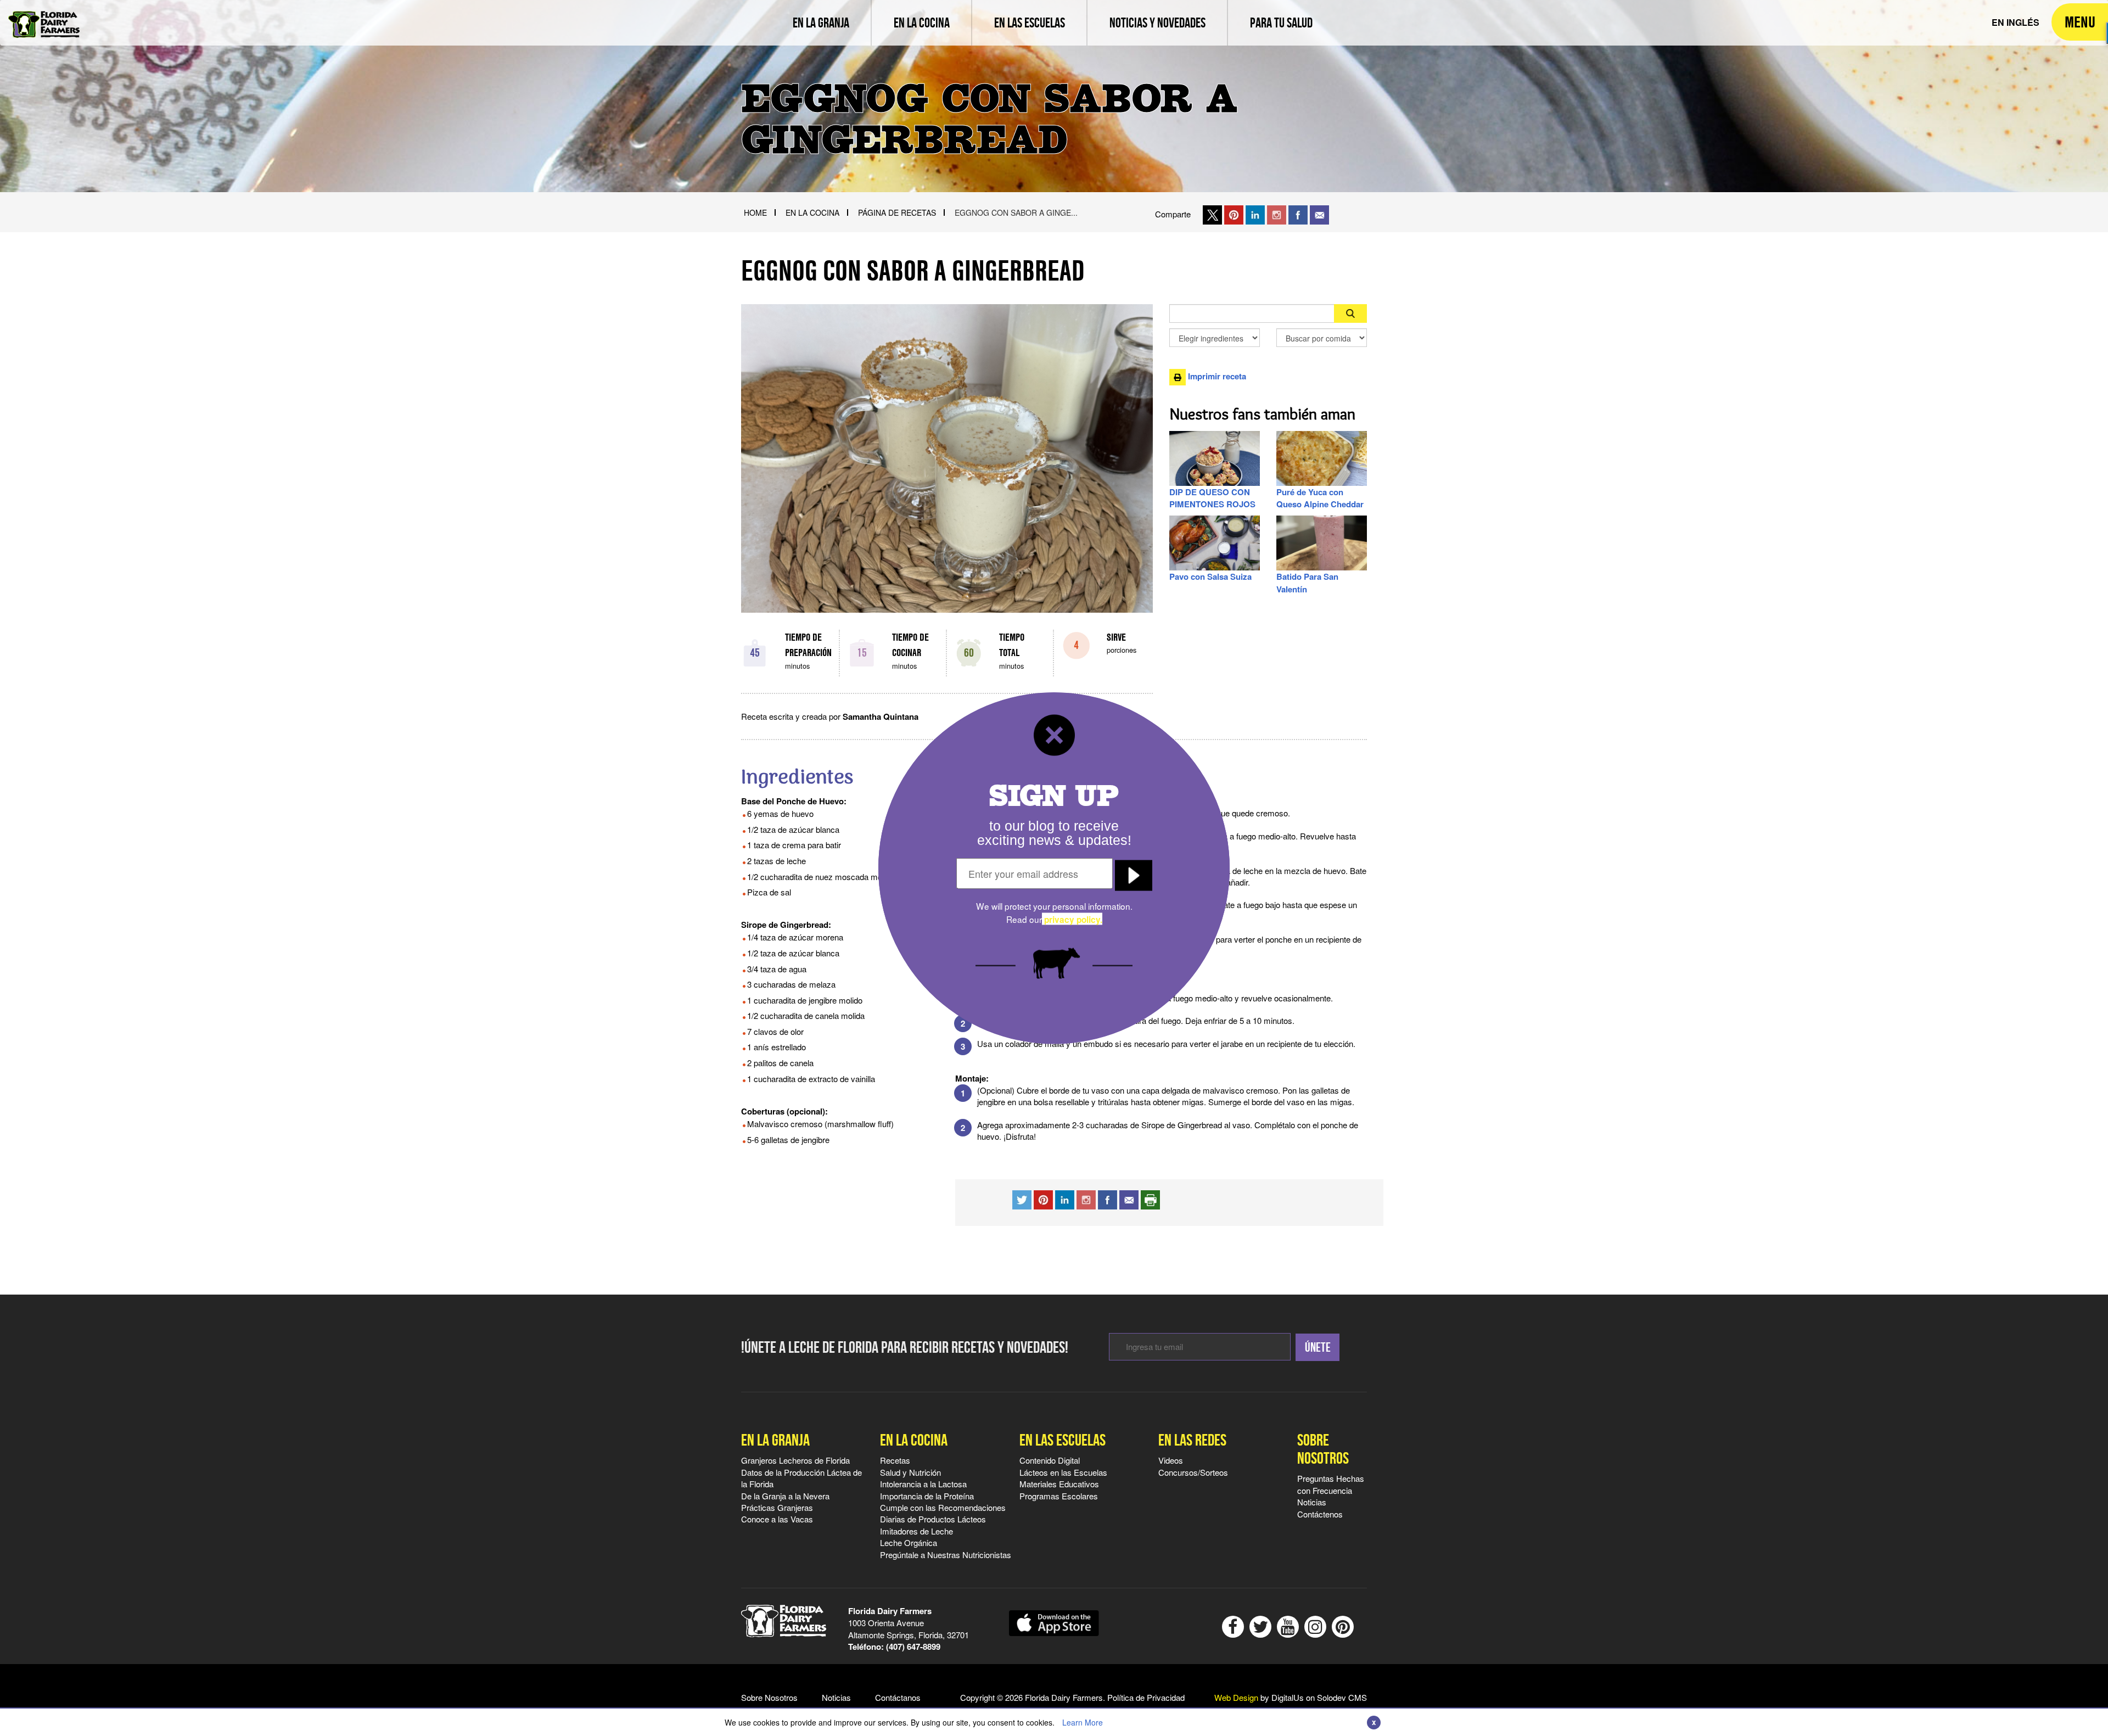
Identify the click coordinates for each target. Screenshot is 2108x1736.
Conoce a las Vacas (777, 1519)
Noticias (1312, 1502)
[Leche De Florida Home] (44, 16)
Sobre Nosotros (1323, 1449)
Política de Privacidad (1146, 1697)
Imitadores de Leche (916, 1531)
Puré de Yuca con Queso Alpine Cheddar (1320, 498)
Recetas (895, 1460)
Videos (1171, 1460)
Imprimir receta (1216, 376)
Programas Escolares (1059, 1496)
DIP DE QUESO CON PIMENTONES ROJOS (1212, 498)
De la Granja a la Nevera (785, 1496)
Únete (1318, 1347)
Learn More (1083, 1722)
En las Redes (1192, 1440)
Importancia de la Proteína (927, 1496)
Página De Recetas (897, 212)
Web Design (1236, 1697)
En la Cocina (914, 1440)
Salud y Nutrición (910, 1472)
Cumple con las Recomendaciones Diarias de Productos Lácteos (943, 1513)
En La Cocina (812, 212)
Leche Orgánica (909, 1542)
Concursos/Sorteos (1193, 1472)
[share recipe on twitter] (1022, 1198)
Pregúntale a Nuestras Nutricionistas (946, 1555)
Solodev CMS (1342, 1697)
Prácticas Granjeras (777, 1507)
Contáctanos (898, 1697)
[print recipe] (1150, 1198)
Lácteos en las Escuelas (1063, 1472)
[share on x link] (1212, 214)
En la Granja (775, 1440)
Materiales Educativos (1059, 1484)
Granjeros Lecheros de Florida (795, 1460)
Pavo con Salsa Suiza (1210, 576)
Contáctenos (1320, 1514)
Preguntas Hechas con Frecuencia (1331, 1484)
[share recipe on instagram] (1065, 1198)
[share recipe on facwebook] (1108, 1198)
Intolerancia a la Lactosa (923, 1484)
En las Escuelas (1063, 1440)
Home (755, 212)
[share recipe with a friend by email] (1129, 1198)
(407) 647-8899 (913, 1647)
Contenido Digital (1050, 1460)
